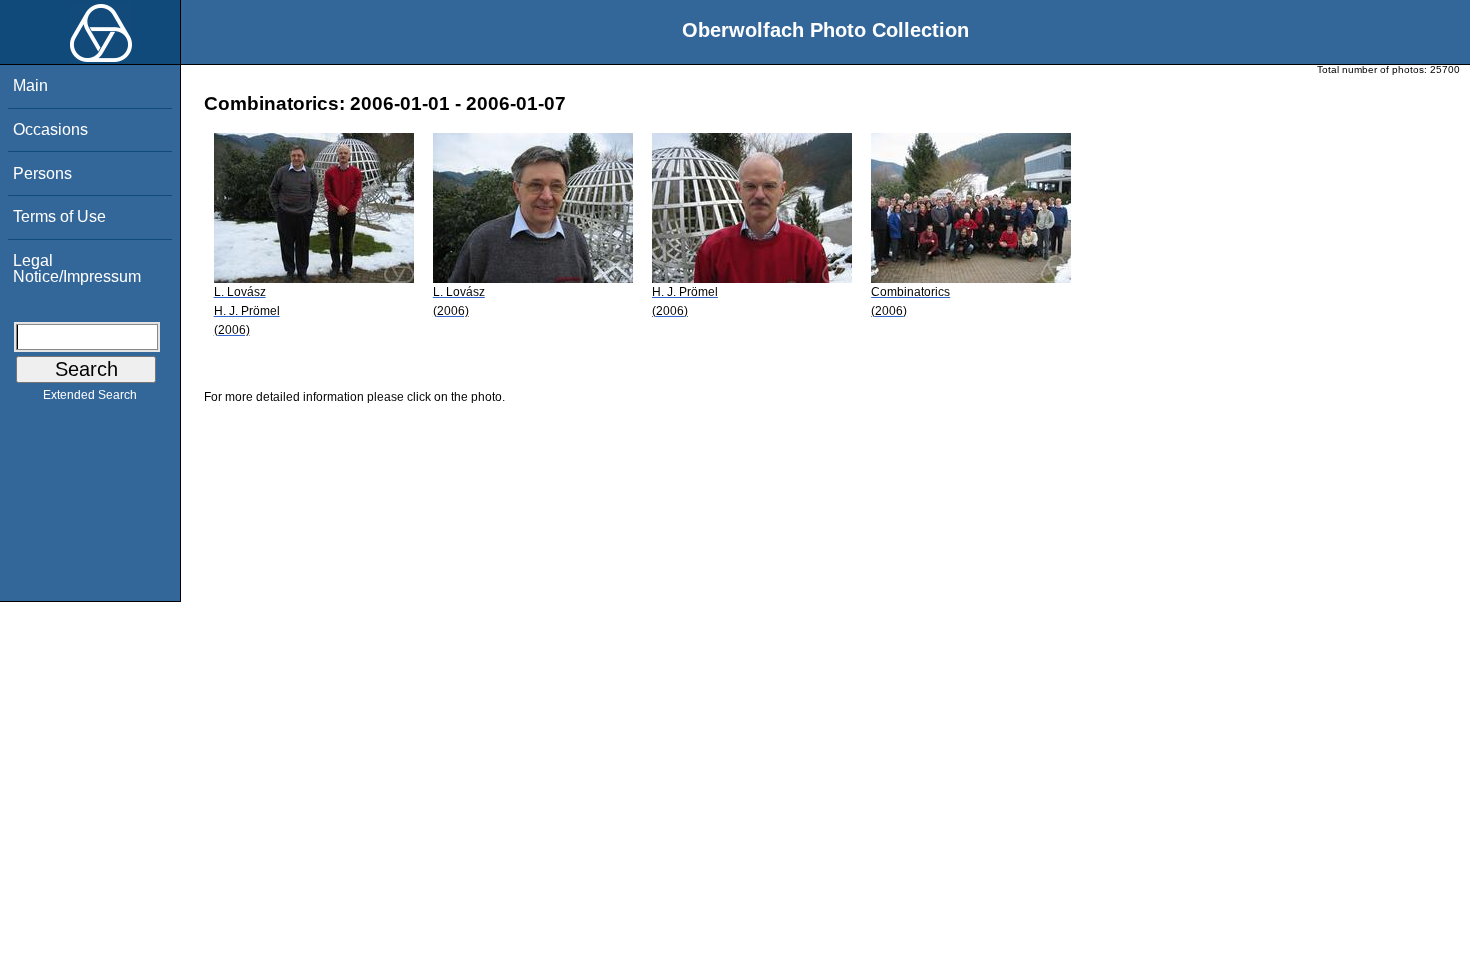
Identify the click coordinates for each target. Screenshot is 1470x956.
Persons (42, 173)
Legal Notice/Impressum (77, 268)
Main (30, 85)
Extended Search (90, 395)
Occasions (50, 129)
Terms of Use (59, 216)
